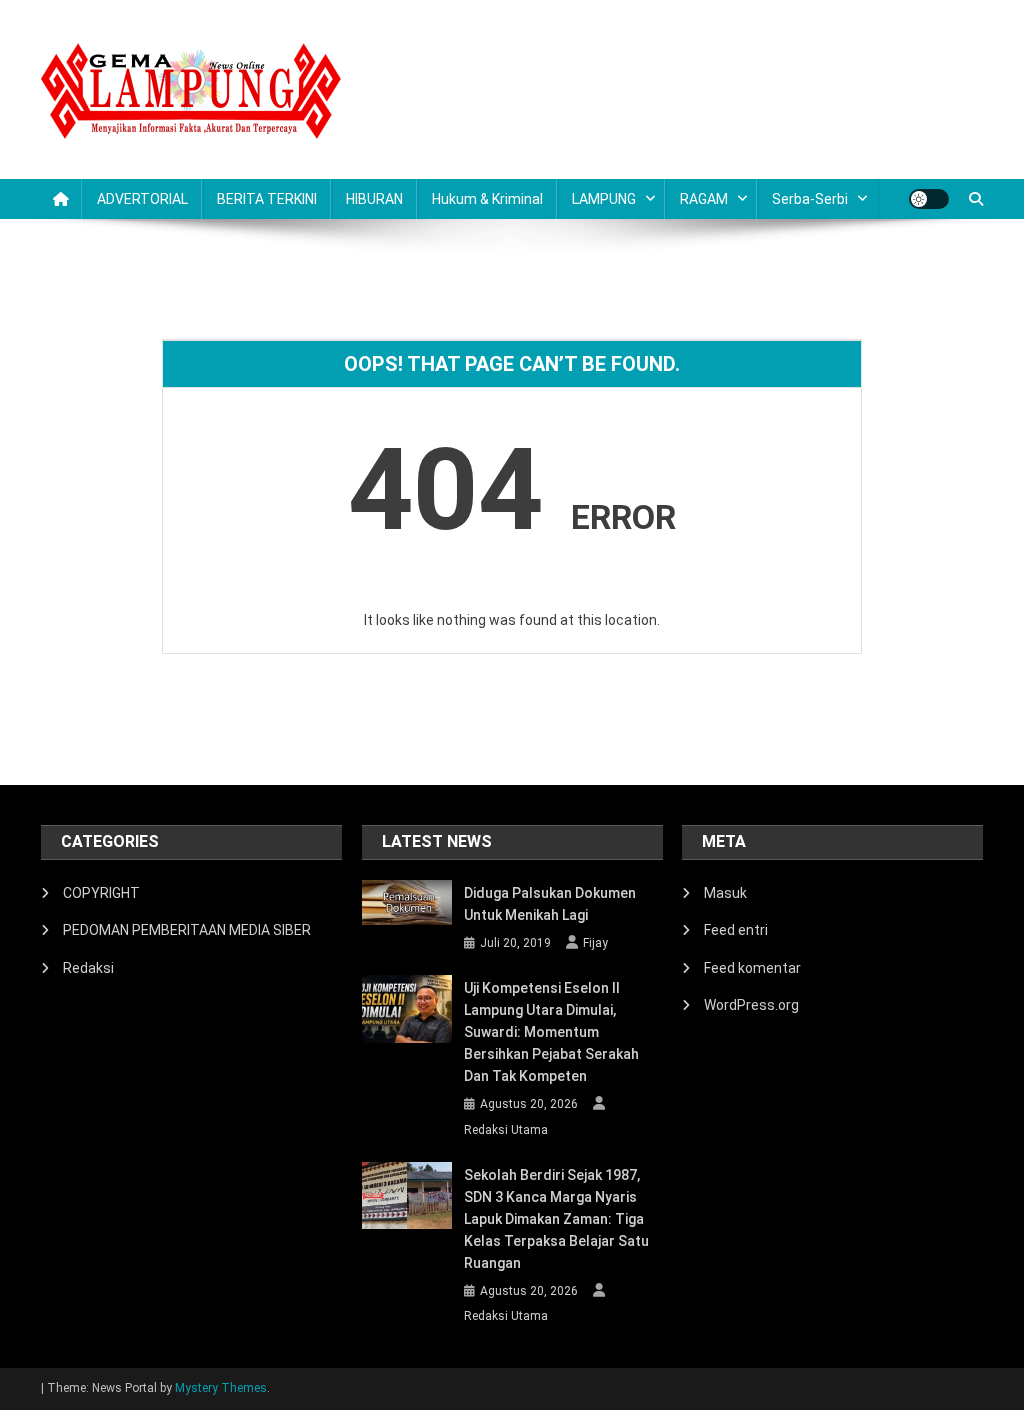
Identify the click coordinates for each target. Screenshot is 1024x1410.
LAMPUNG (604, 199)
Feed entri (736, 930)
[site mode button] (929, 199)
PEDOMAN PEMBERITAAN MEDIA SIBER (187, 930)
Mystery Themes (221, 1388)
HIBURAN (374, 199)
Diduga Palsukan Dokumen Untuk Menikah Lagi (550, 904)
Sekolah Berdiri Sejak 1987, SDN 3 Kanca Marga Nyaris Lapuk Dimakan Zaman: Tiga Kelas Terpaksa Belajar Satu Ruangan (556, 1219)
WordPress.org (751, 1005)
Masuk (725, 893)
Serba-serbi (810, 199)
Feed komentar (752, 968)
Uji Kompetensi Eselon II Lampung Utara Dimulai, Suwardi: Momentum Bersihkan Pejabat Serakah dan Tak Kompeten (551, 1032)
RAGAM (704, 199)
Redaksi (88, 968)
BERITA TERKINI (267, 199)
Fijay (595, 943)
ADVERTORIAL (142, 199)
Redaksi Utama (506, 1130)
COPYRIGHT (101, 893)
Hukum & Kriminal (487, 199)
